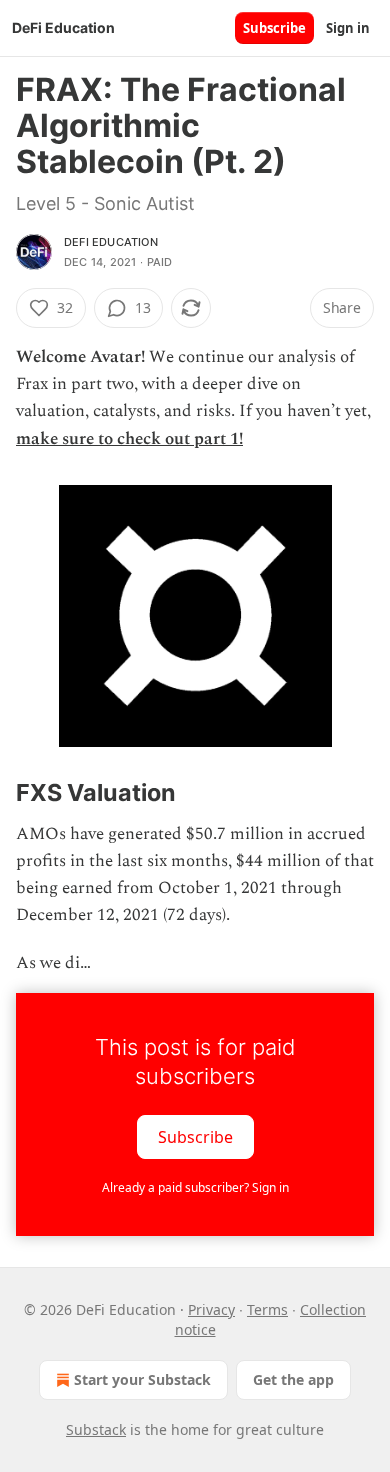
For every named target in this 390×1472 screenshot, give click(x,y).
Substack (96, 1429)
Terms (267, 1309)
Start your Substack (142, 1379)
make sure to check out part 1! (129, 439)
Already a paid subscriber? (195, 1187)
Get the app (293, 1379)
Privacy (211, 1309)
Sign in (348, 28)
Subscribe (274, 28)
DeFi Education (111, 242)
